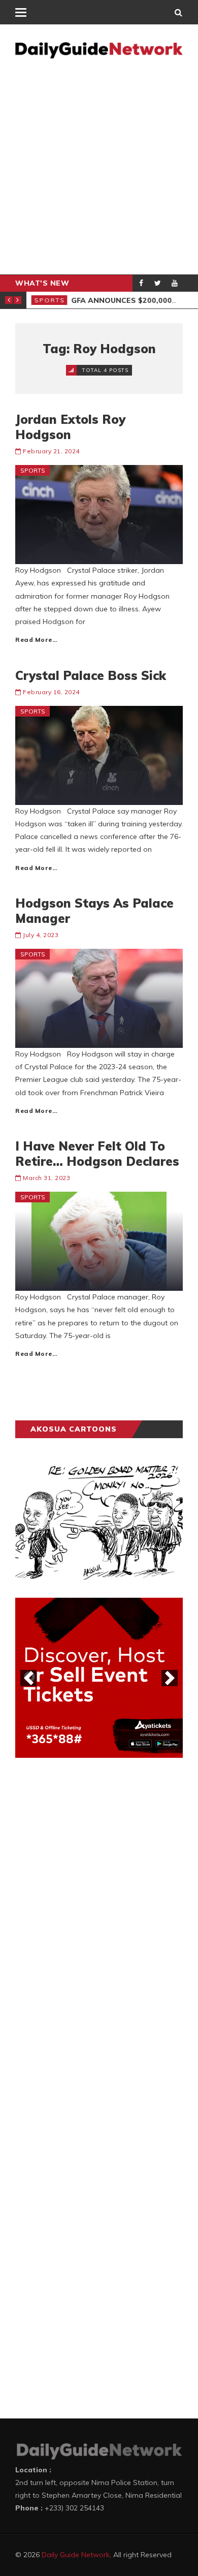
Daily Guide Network (76, 2555)
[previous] (28, 1678)
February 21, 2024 (51, 451)
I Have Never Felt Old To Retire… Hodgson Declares (97, 1154)
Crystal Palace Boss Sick (91, 675)
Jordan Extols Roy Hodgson (70, 427)
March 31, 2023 (46, 1178)
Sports (49, 300)
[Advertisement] (99, 170)
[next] (170, 1678)
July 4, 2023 (41, 935)
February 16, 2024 (51, 692)
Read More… (36, 640)
